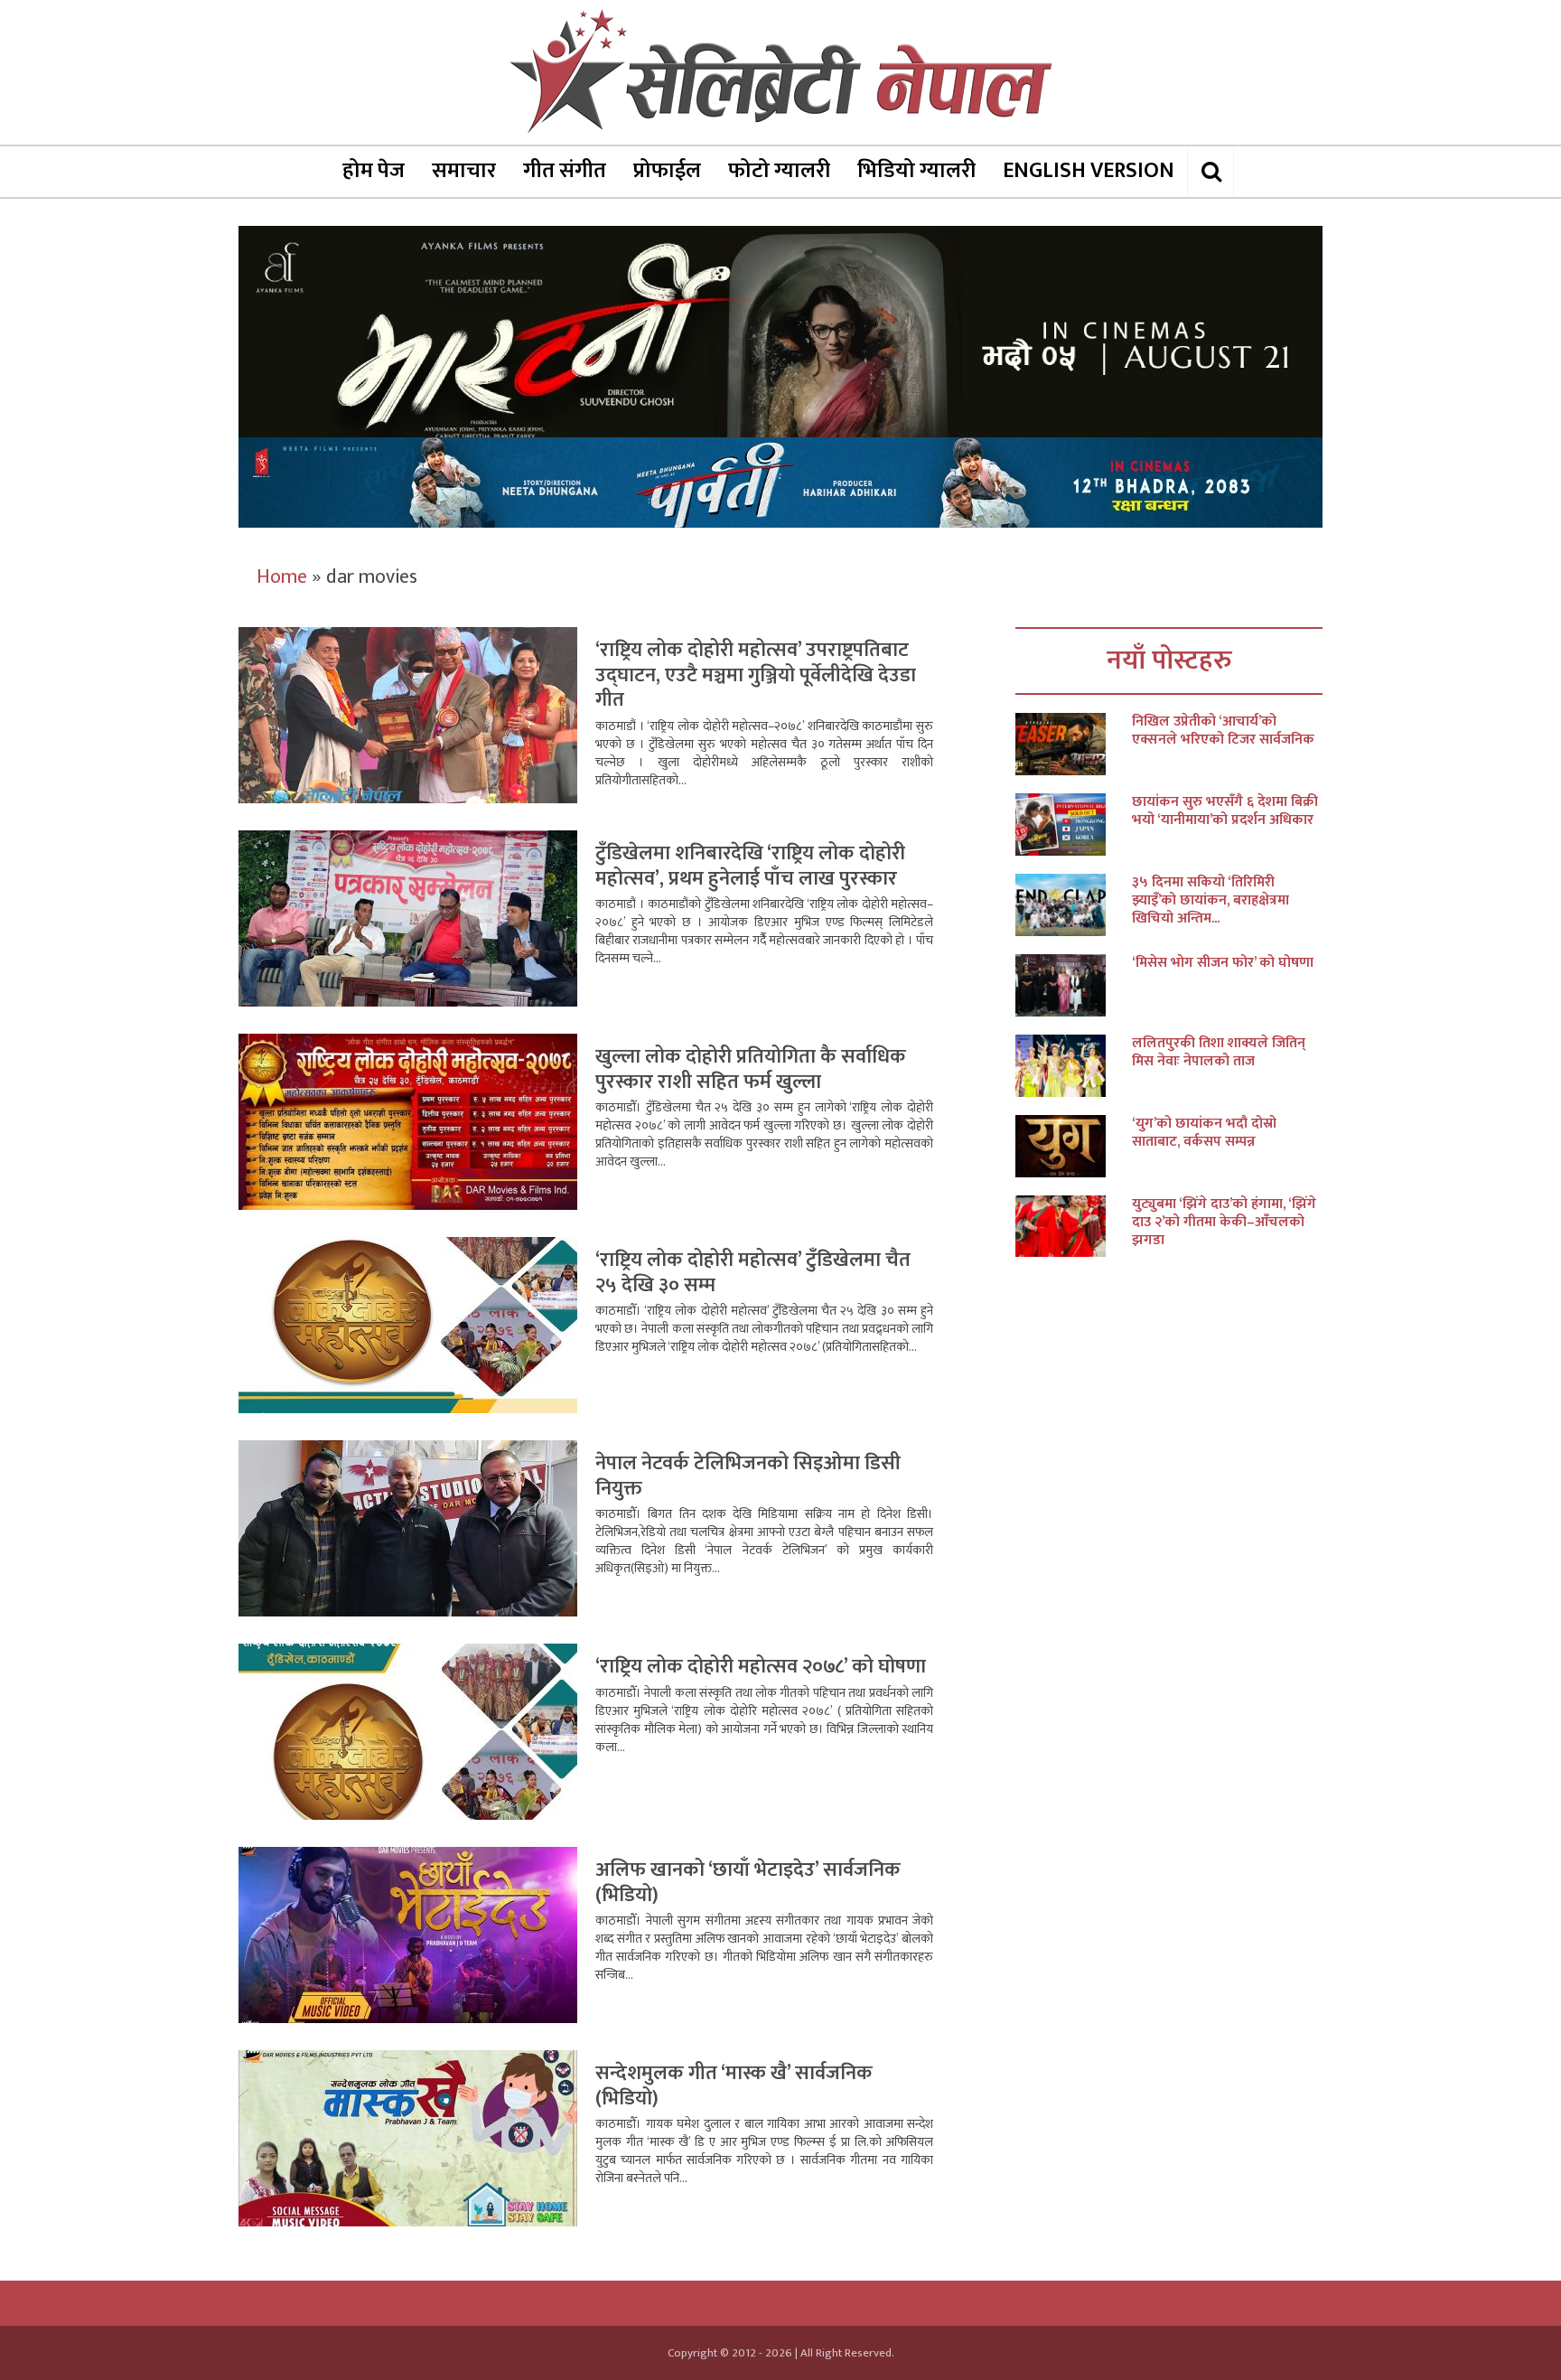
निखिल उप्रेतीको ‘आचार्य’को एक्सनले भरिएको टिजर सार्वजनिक (1223, 731)
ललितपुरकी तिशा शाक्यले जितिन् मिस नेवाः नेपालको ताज (1219, 1053)
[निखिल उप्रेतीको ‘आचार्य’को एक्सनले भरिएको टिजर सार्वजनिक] (1074, 744)
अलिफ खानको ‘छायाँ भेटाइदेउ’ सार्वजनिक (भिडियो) (748, 1883)
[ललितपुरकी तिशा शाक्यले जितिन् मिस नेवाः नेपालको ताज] (1074, 1066)
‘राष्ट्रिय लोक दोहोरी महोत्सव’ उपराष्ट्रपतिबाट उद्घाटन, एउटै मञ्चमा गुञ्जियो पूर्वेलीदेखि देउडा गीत (756, 675)
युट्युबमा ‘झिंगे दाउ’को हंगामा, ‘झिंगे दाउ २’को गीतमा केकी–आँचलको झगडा (1224, 1223)
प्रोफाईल (667, 171)
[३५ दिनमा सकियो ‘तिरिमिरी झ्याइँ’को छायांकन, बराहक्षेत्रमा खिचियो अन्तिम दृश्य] (1074, 905)
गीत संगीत (565, 171)
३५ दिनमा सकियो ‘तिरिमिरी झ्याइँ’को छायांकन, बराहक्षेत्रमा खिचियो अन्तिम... (1210, 901)
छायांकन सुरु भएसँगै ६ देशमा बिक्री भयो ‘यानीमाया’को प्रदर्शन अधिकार (1225, 811)
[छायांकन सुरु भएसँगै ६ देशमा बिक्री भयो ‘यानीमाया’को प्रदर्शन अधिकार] (1074, 825)
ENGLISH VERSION (1089, 171)
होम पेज (374, 171)
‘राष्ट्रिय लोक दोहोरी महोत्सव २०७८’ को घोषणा (761, 1667)
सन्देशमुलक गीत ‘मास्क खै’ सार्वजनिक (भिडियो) (734, 2086)
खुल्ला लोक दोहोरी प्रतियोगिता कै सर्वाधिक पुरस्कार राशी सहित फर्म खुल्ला (751, 1069)
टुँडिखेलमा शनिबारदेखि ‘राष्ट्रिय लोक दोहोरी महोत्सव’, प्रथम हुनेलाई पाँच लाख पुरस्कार (750, 866)
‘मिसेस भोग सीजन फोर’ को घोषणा (1223, 963)
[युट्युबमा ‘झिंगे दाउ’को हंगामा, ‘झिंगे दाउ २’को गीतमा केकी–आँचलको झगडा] (1074, 1227)
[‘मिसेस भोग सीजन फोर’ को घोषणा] (1074, 985)
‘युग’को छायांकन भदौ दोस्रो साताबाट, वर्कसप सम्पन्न (1204, 1133)
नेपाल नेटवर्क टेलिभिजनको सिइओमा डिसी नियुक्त (748, 1476)
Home (282, 577)
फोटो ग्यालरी (779, 171)
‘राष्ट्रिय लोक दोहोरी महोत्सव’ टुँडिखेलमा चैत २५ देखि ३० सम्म (753, 1273)
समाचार (464, 171)
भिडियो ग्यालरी (916, 171)
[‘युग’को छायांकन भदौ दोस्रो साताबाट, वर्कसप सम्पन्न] (1074, 1146)
